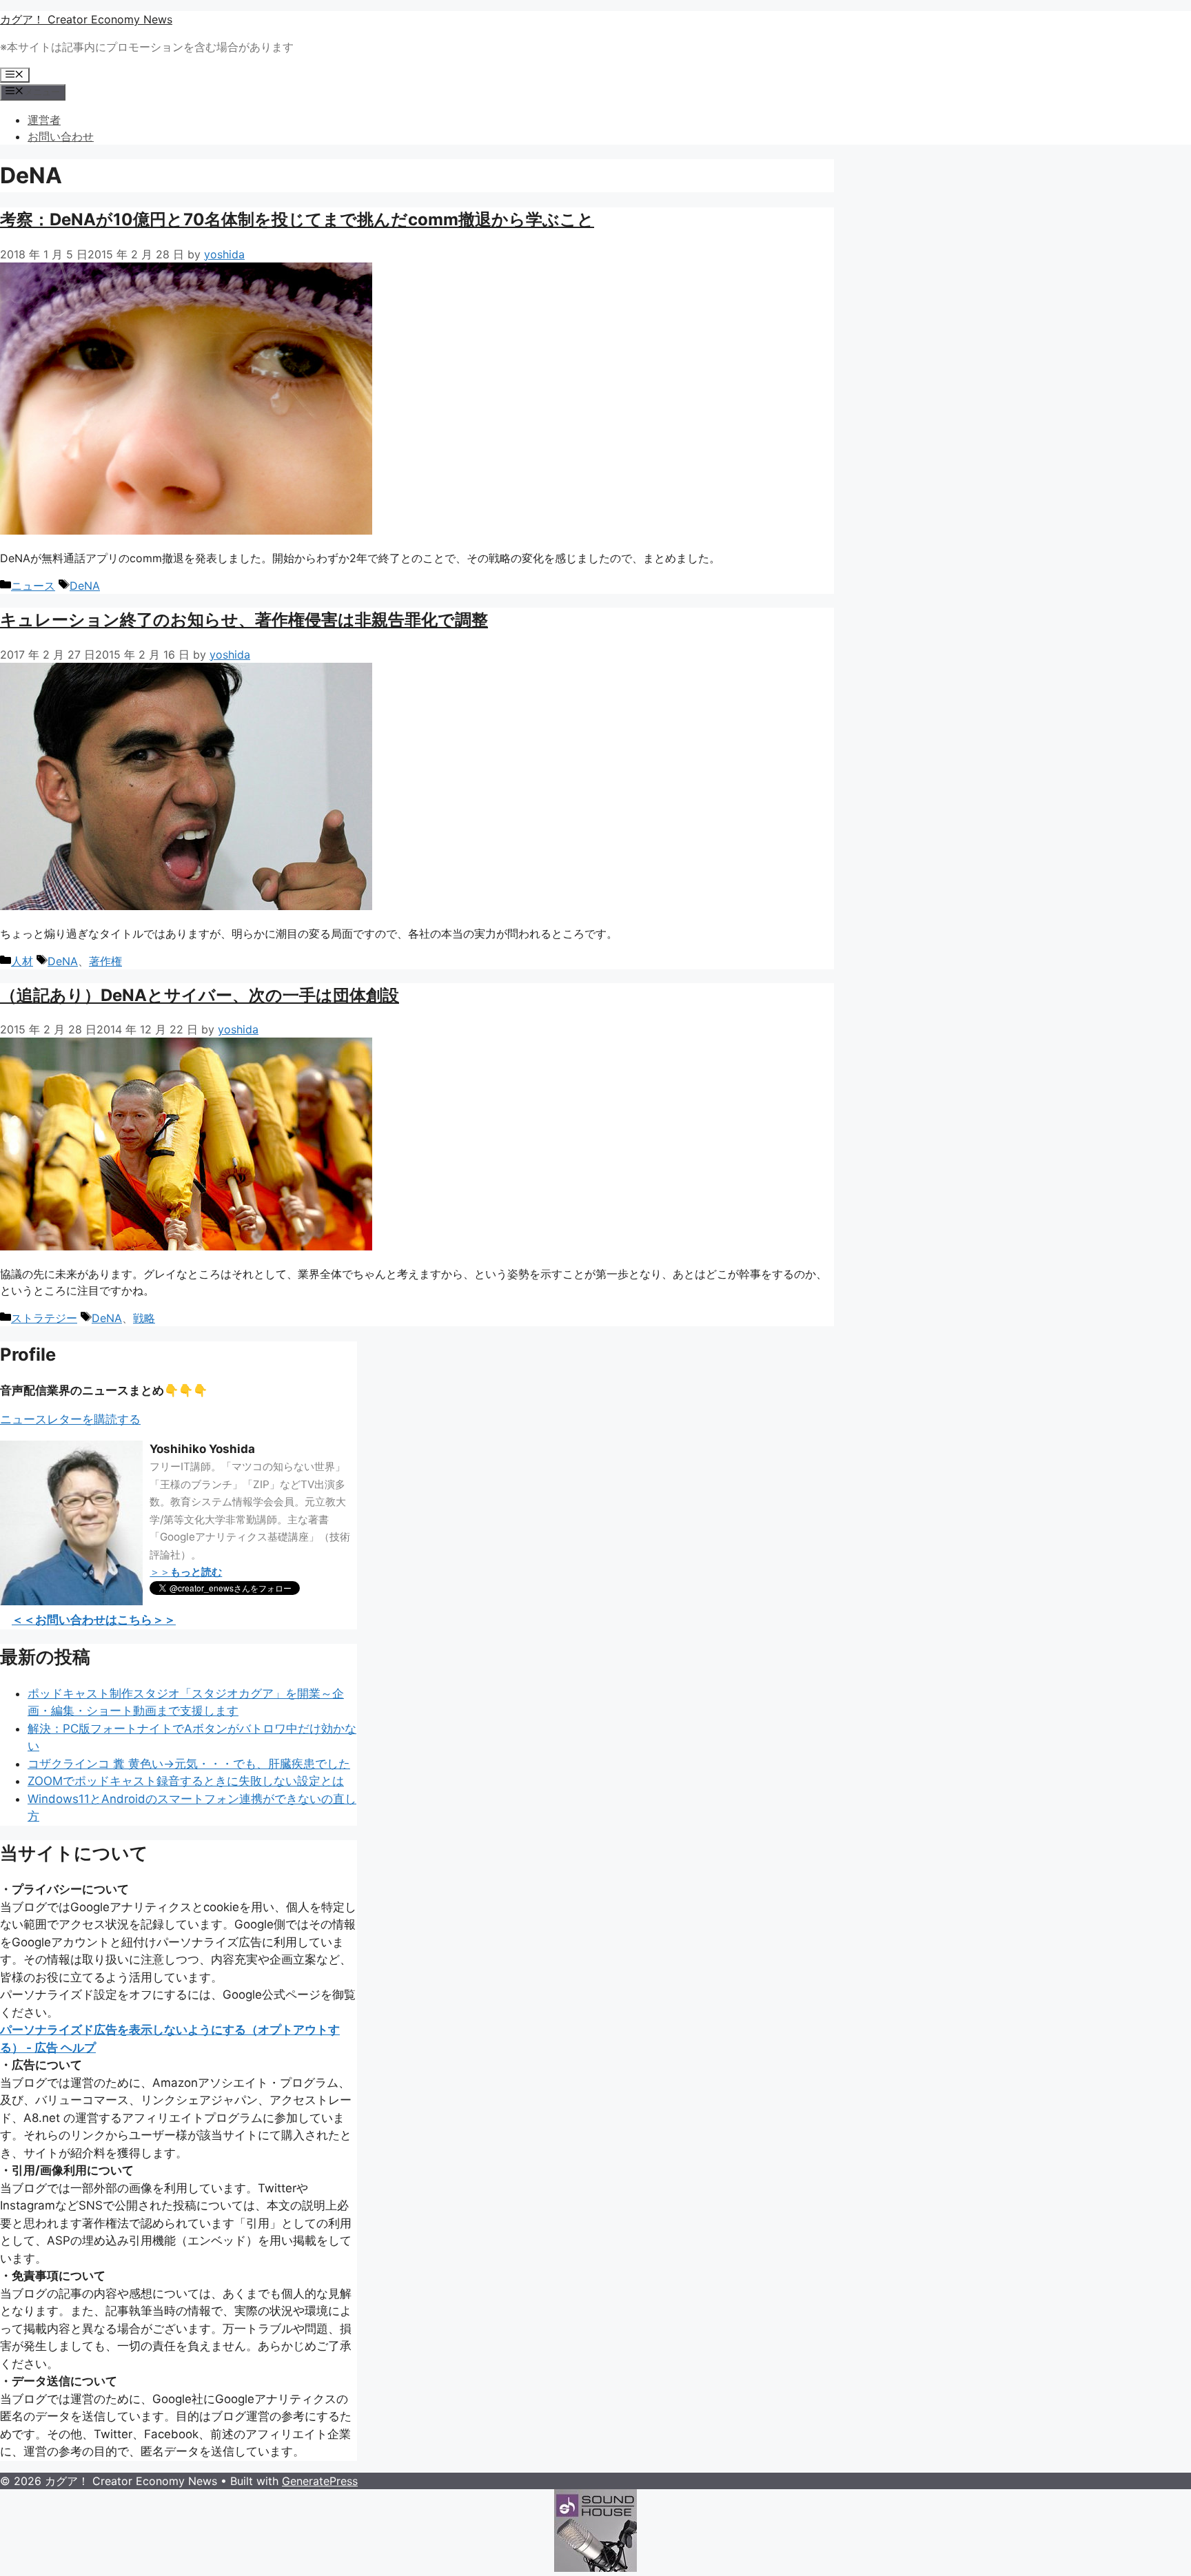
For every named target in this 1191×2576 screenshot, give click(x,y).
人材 (22, 961)
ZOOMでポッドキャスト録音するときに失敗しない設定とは (186, 1781)
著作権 (105, 961)
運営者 (44, 120)
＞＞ (186, 1572)
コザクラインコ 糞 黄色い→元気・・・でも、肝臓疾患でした (189, 1764)
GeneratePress (320, 2481)
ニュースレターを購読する (70, 1419)
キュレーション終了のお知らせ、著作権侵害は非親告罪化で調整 (244, 620)
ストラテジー (44, 1318)
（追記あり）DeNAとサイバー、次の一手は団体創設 (200, 995)
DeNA (85, 586)
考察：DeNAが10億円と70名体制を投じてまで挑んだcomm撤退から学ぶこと (297, 219)
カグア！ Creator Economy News (86, 19)
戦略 (144, 1318)
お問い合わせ (61, 136)
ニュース (33, 586)
